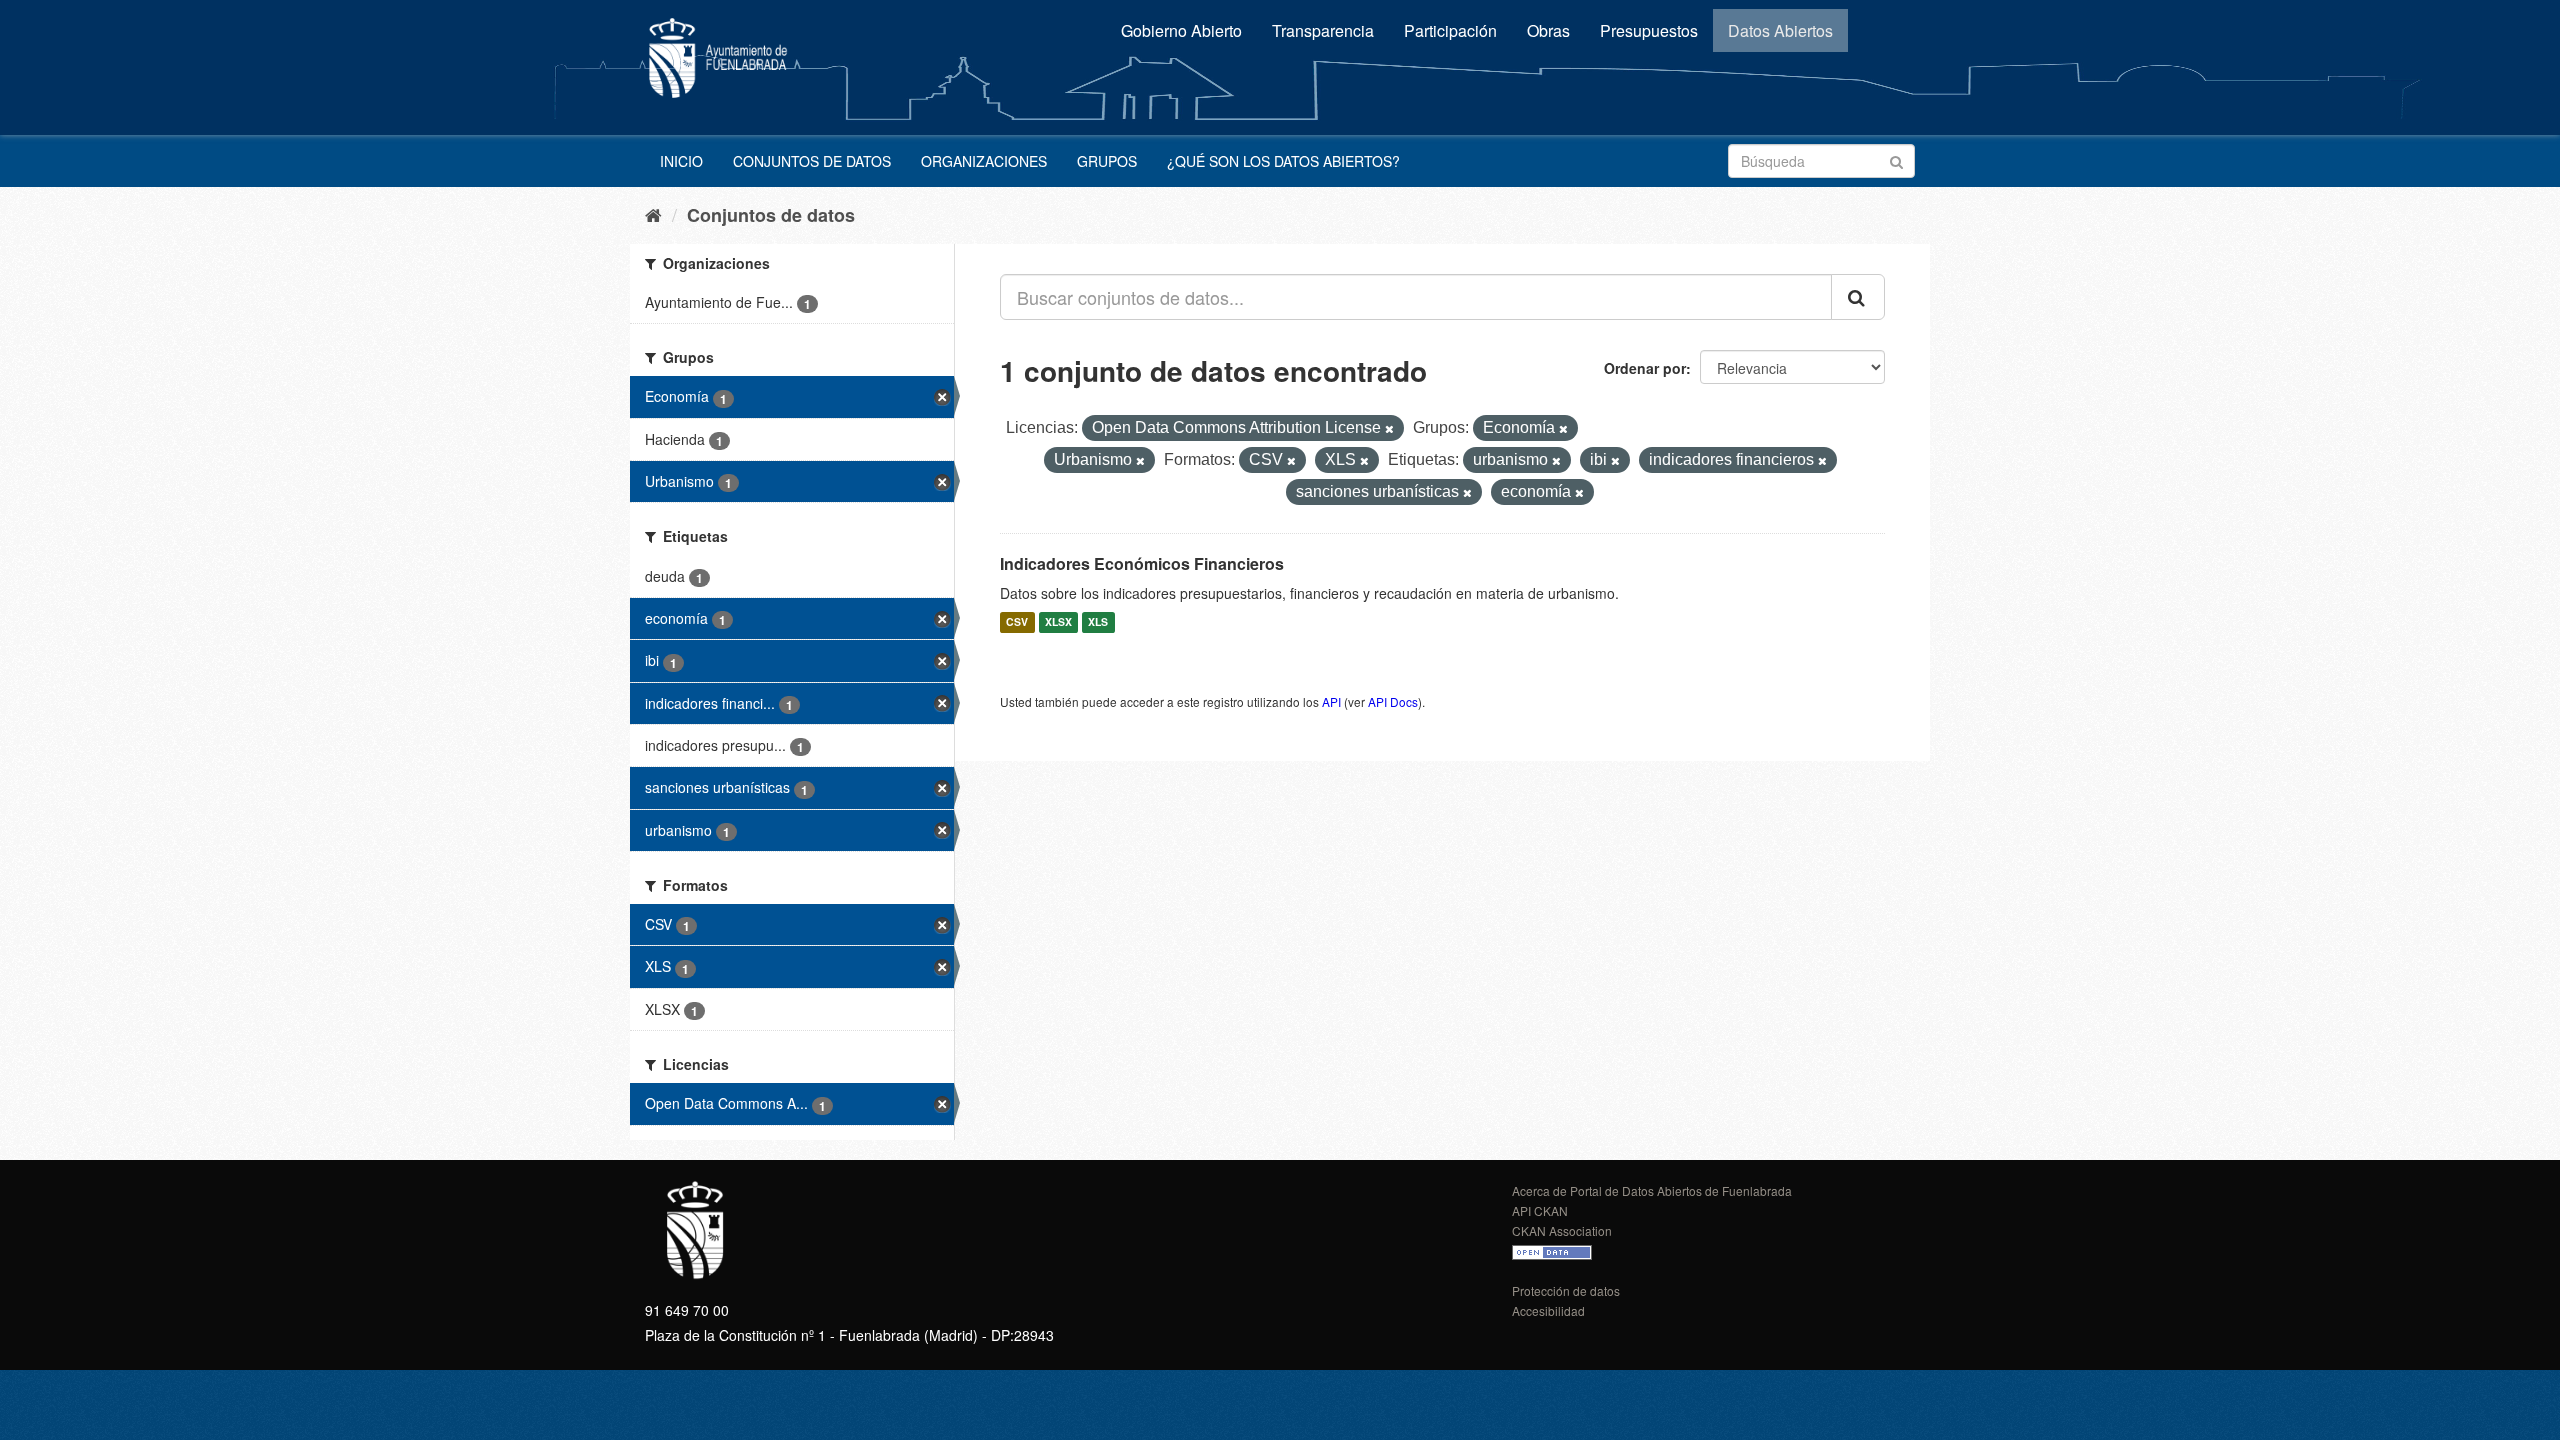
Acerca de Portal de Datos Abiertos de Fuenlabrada (1652, 1190)
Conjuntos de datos (812, 161)
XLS (1098, 622)
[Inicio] (653, 214)
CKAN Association (1562, 1230)
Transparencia (1323, 30)
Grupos (1107, 161)
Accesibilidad (1548, 1310)
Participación (1450, 30)
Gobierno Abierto (1181, 30)
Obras (1548, 30)
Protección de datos (1566, 1290)
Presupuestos (1649, 30)
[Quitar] (1389, 429)
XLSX (1058, 622)
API (1331, 701)
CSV (1017, 622)
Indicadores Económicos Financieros (1142, 563)
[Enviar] (1896, 159)
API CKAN (1540, 1210)
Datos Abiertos (1780, 30)
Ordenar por (1645, 368)
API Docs (1393, 701)
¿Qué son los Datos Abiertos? (1283, 161)
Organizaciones (984, 161)
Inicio (681, 161)
